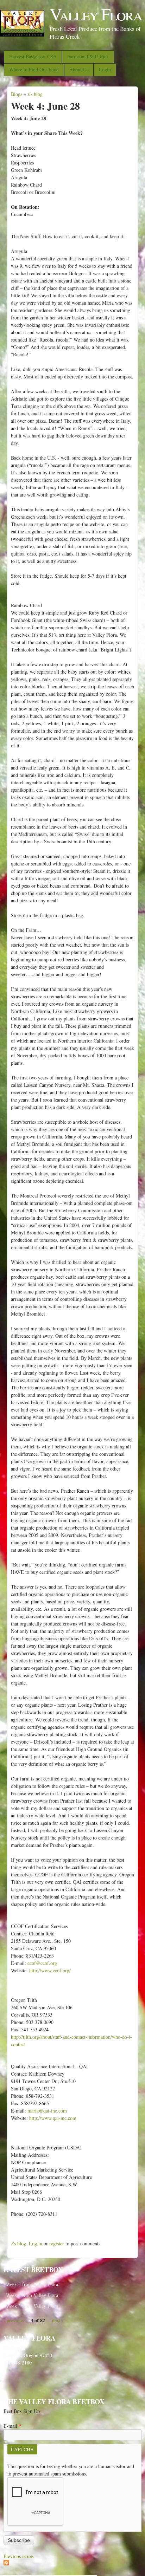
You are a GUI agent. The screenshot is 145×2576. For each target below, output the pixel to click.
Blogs (17, 94)
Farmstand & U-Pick (88, 56)
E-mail (12, 2426)
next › (58, 2320)
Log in (36, 2243)
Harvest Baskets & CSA (33, 56)
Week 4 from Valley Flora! (33, 2295)
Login (105, 69)
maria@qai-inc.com (47, 2111)
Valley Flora (96, 14)
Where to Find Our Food (34, 69)
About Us (79, 69)
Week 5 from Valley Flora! (33, 2284)
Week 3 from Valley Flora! (33, 2306)
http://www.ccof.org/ (50, 1970)
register (57, 2243)
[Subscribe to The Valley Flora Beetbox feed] (6, 2564)
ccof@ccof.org (42, 1963)
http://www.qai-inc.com (53, 2118)
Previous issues (18, 2556)
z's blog (35, 94)
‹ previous (14, 2320)
